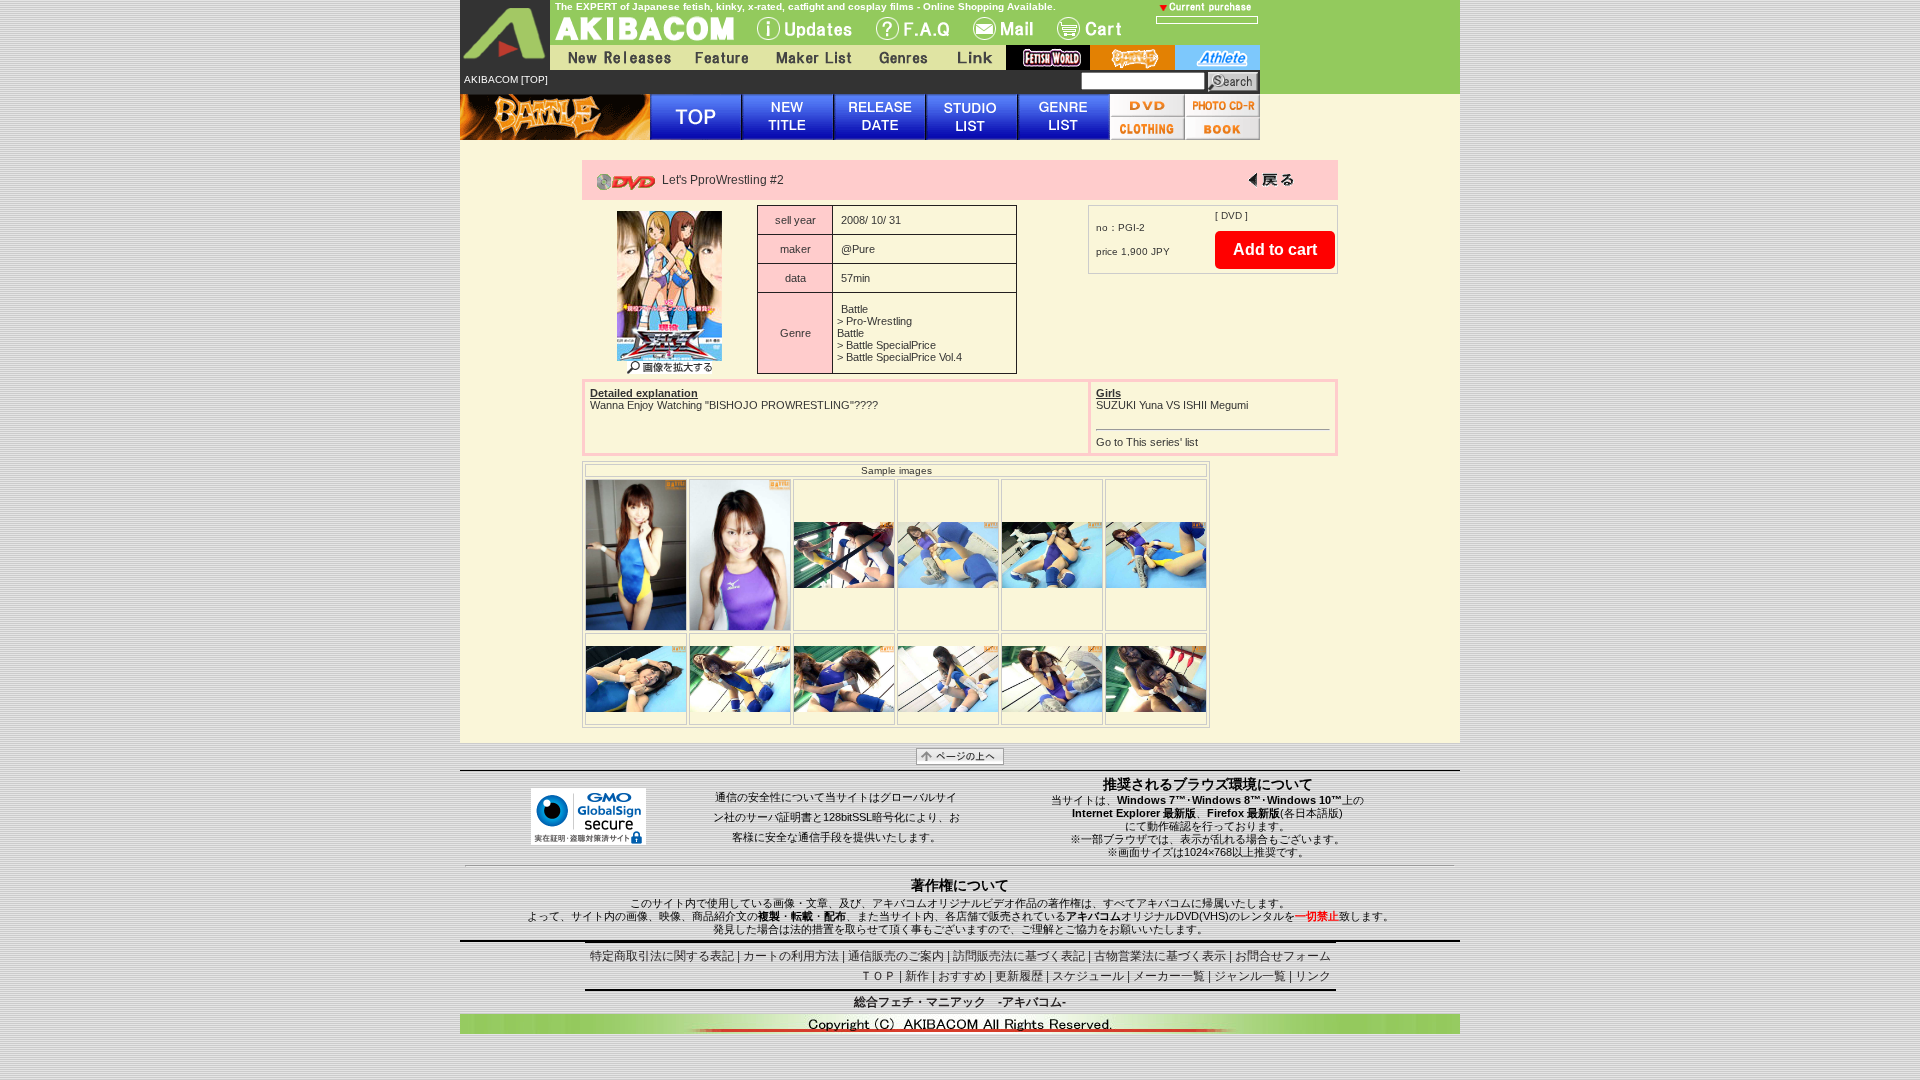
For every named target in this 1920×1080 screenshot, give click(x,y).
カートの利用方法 (791, 956)
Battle (854, 309)
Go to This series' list (1147, 442)
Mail (1003, 28)
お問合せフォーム (1283, 956)
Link (973, 57)
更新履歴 (1019, 976)
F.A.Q (912, 28)
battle (1132, 57)
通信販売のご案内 (896, 956)
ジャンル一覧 (1250, 976)
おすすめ (962, 976)
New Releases (615, 57)
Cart (1089, 28)
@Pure (858, 249)
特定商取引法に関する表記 (662, 956)
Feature (721, 57)
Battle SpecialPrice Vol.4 (904, 357)
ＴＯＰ (878, 976)
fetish (1048, 57)
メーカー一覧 (1169, 976)
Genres (902, 57)
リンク (1313, 976)
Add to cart (1275, 249)
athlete (1217, 57)
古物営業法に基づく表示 (1160, 956)
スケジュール (1088, 976)
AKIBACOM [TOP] (506, 79)
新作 (917, 976)
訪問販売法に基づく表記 (1019, 956)
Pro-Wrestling (879, 321)
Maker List (813, 57)
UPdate (804, 28)
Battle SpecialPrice (891, 345)
